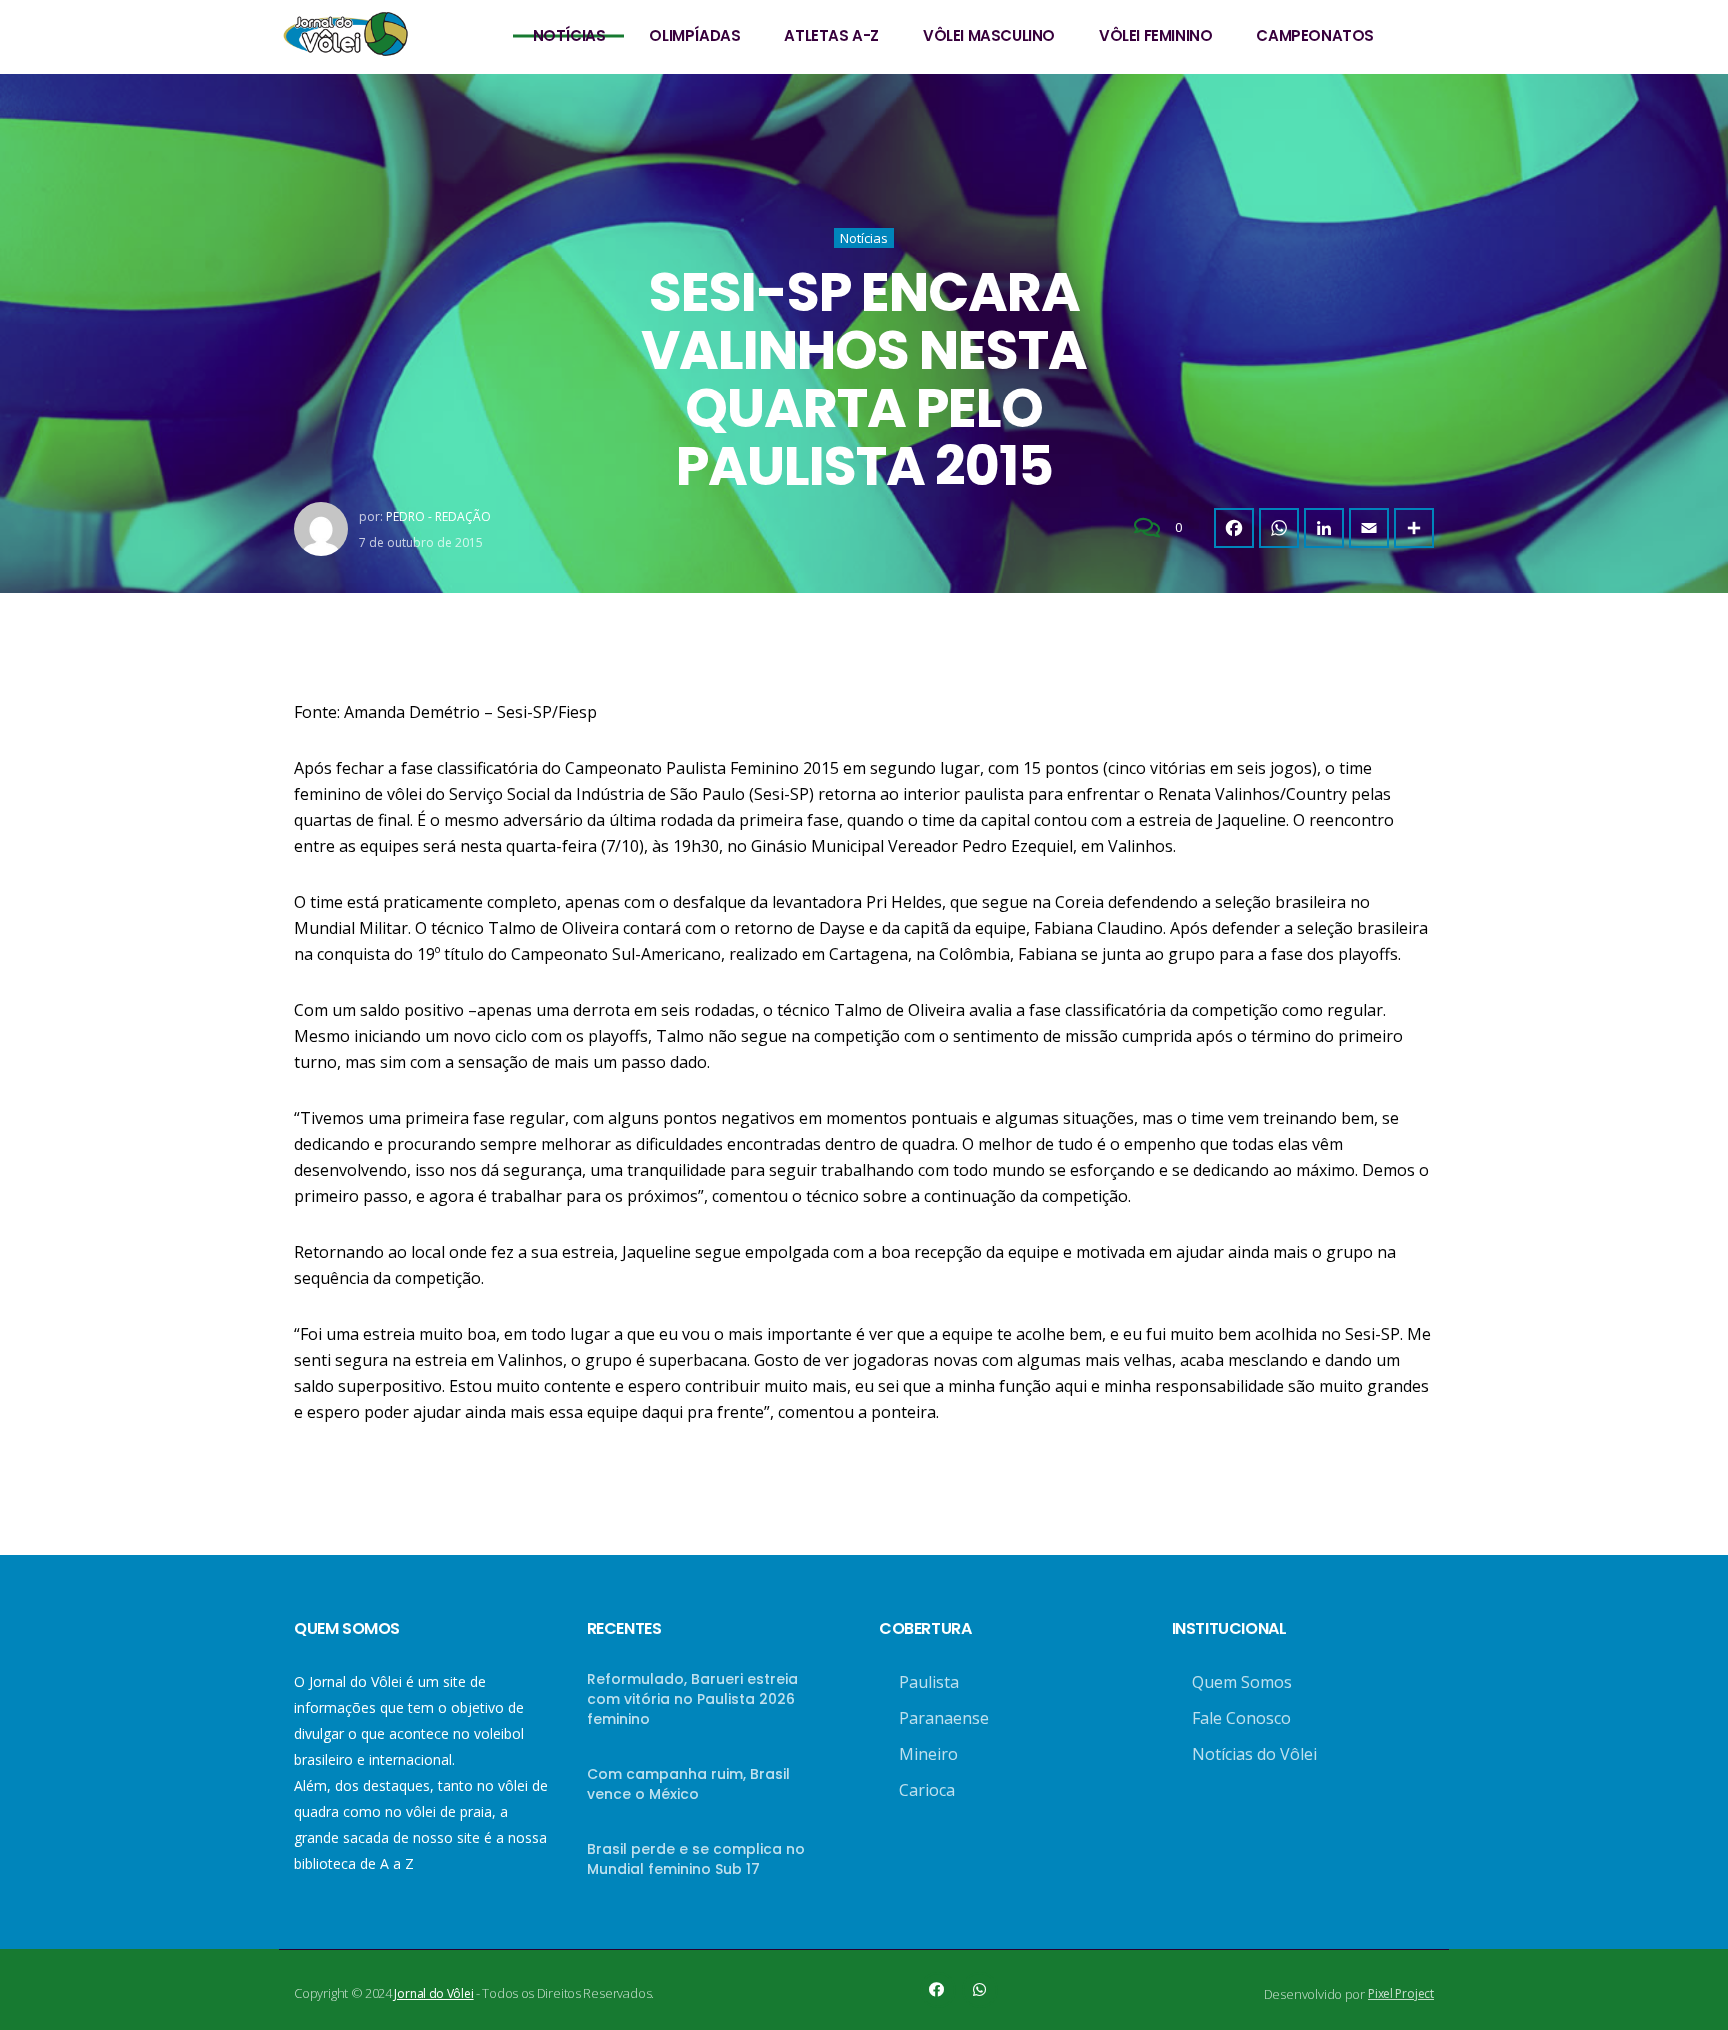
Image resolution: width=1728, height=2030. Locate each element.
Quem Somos (1242, 1682)
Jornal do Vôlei (433, 1993)
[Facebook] (1234, 528)
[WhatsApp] (1279, 528)
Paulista (929, 1682)
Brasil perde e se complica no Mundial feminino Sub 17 (696, 1859)
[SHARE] (1414, 528)
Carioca (927, 1790)
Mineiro (928, 1754)
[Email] (1369, 528)
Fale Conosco (1241, 1718)
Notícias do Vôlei (1254, 1754)
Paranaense (944, 1718)
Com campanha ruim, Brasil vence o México (688, 1784)
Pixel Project (1401, 1993)
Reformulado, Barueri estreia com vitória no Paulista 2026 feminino (692, 1699)
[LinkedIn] (1324, 528)
